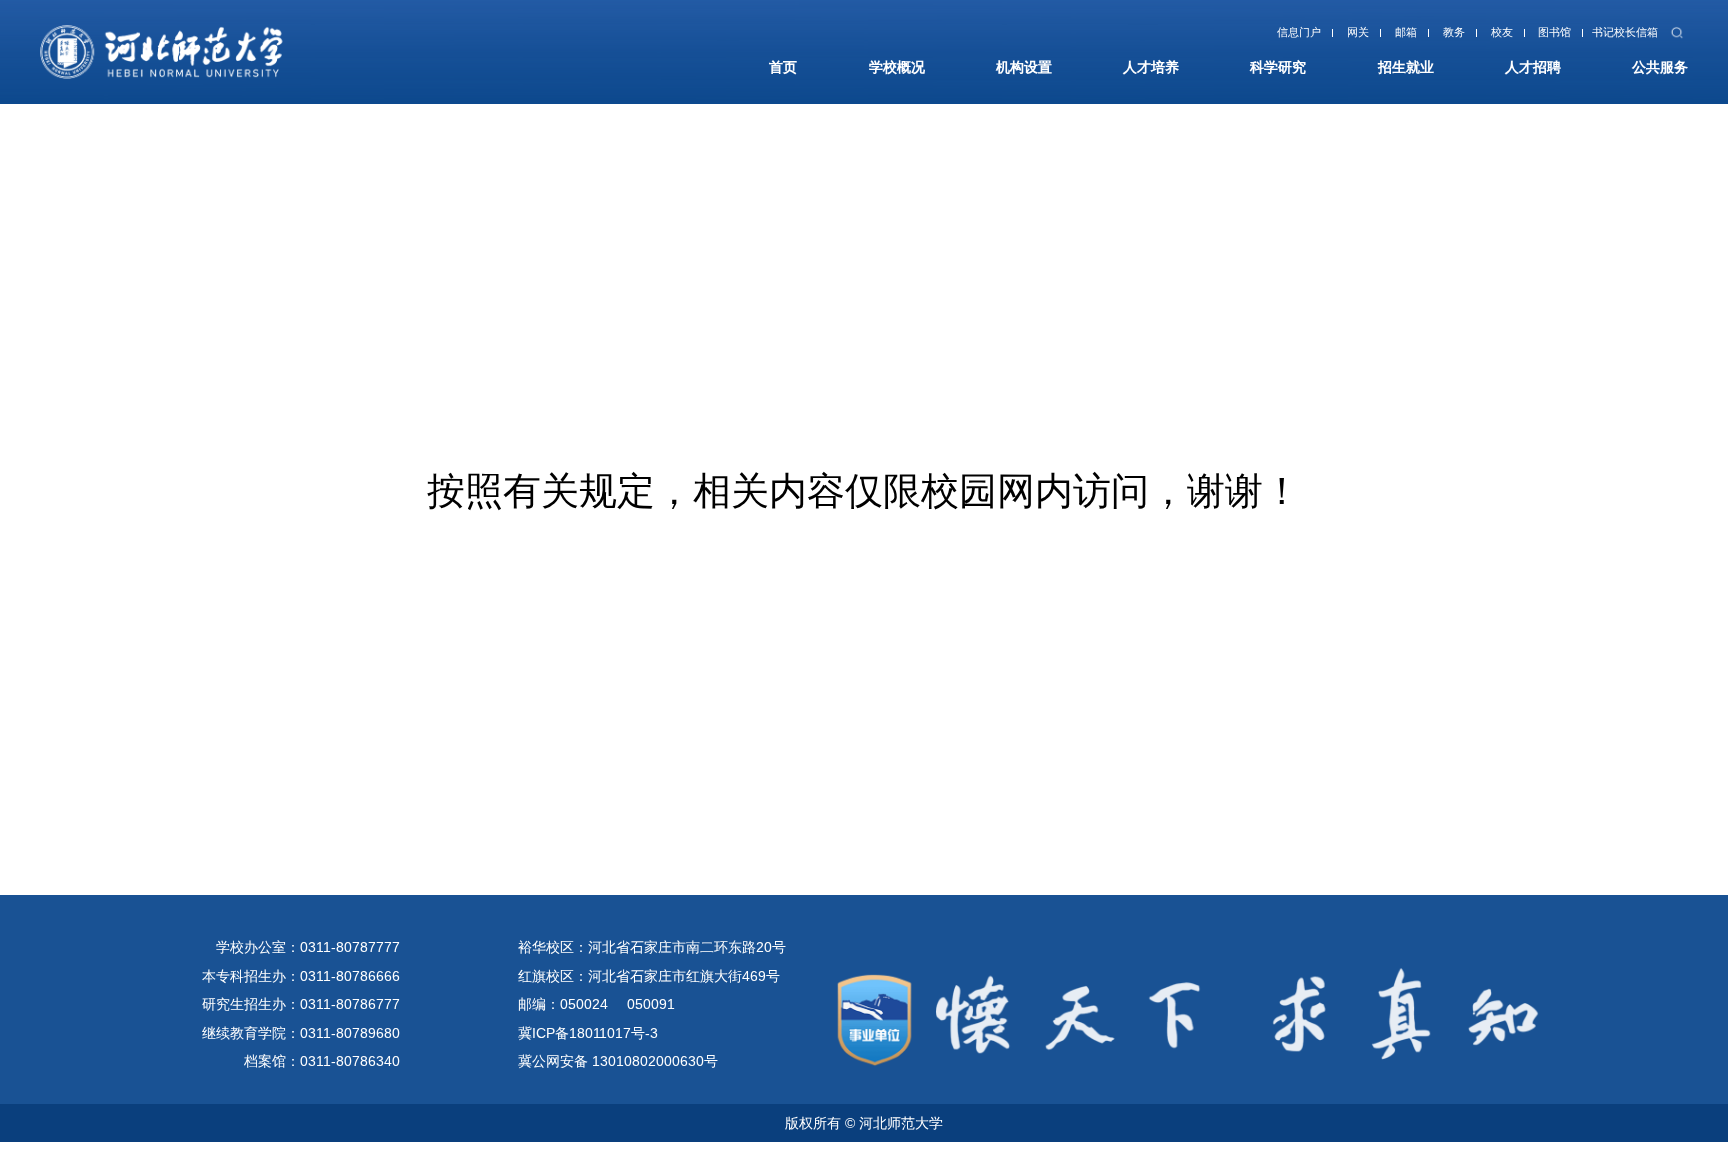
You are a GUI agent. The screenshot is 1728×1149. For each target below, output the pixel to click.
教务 (1408, 38)
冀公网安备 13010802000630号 (618, 1061)
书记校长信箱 (1610, 38)
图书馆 (1527, 38)
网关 (1296, 38)
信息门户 (1226, 38)
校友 (1465, 38)
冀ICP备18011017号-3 (588, 1033)
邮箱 (1352, 38)
